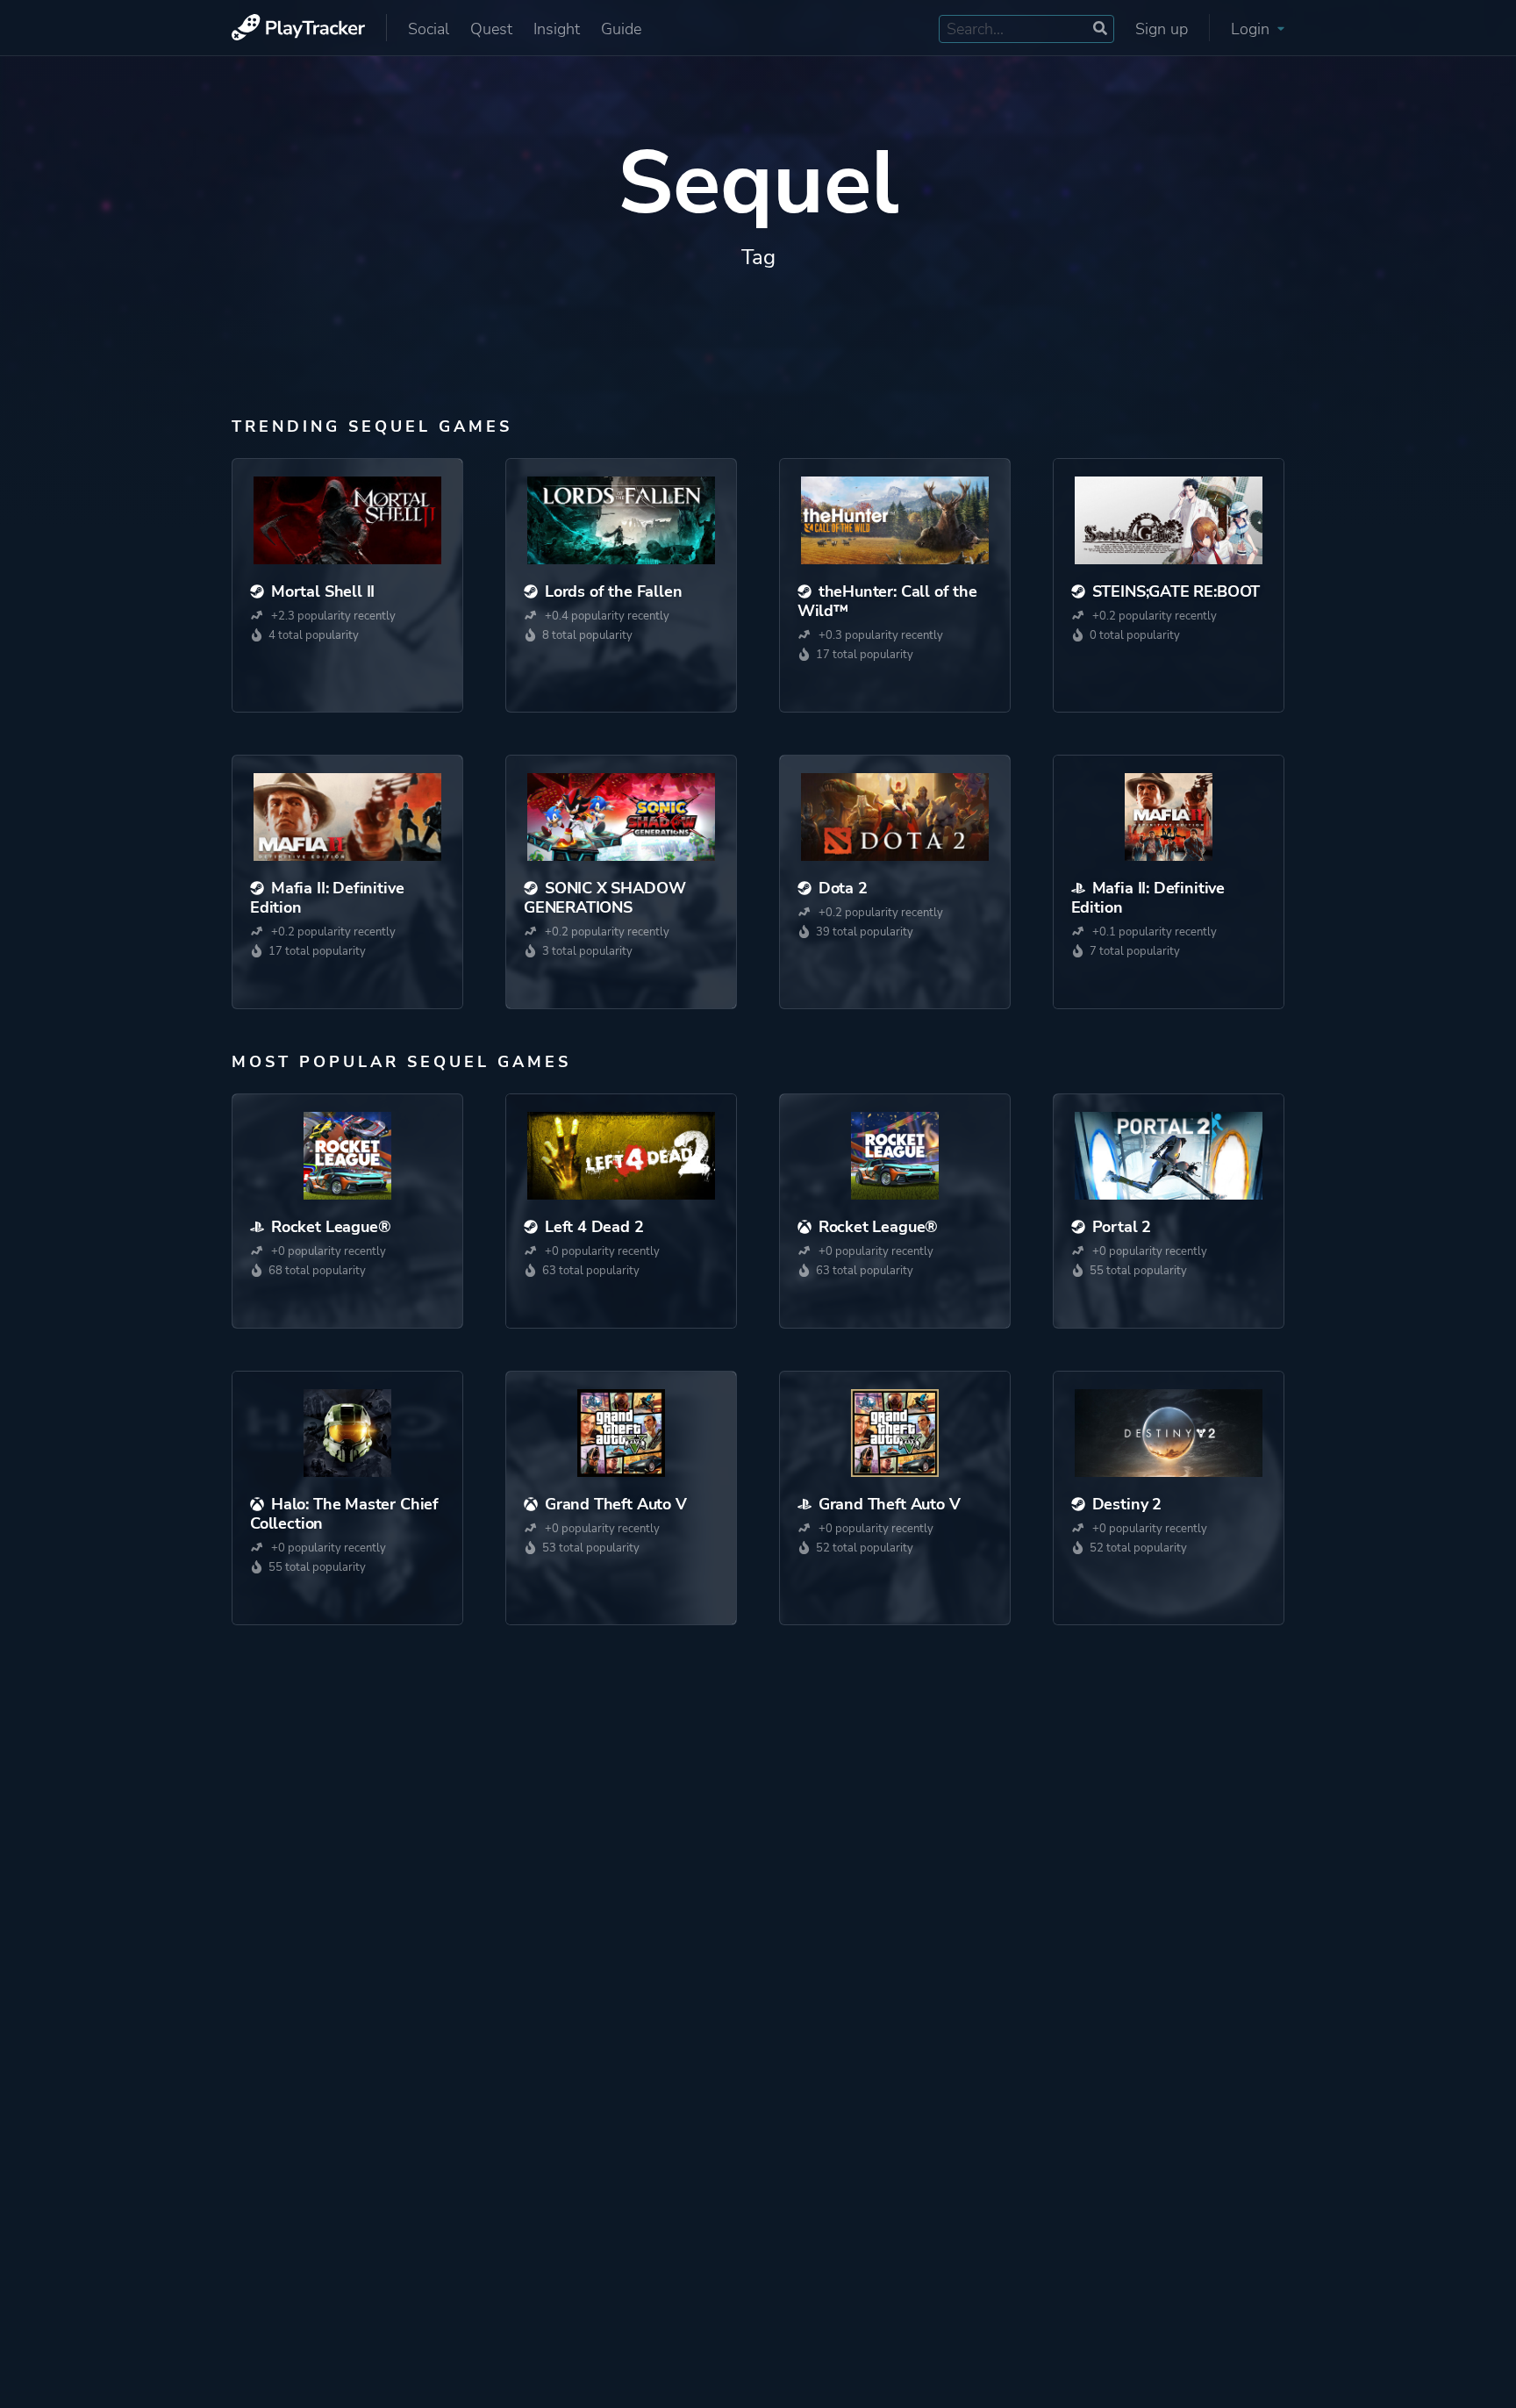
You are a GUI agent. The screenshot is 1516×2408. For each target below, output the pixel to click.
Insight (557, 29)
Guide (621, 29)
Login (1252, 29)
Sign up (1162, 29)
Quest (491, 29)
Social (429, 29)
